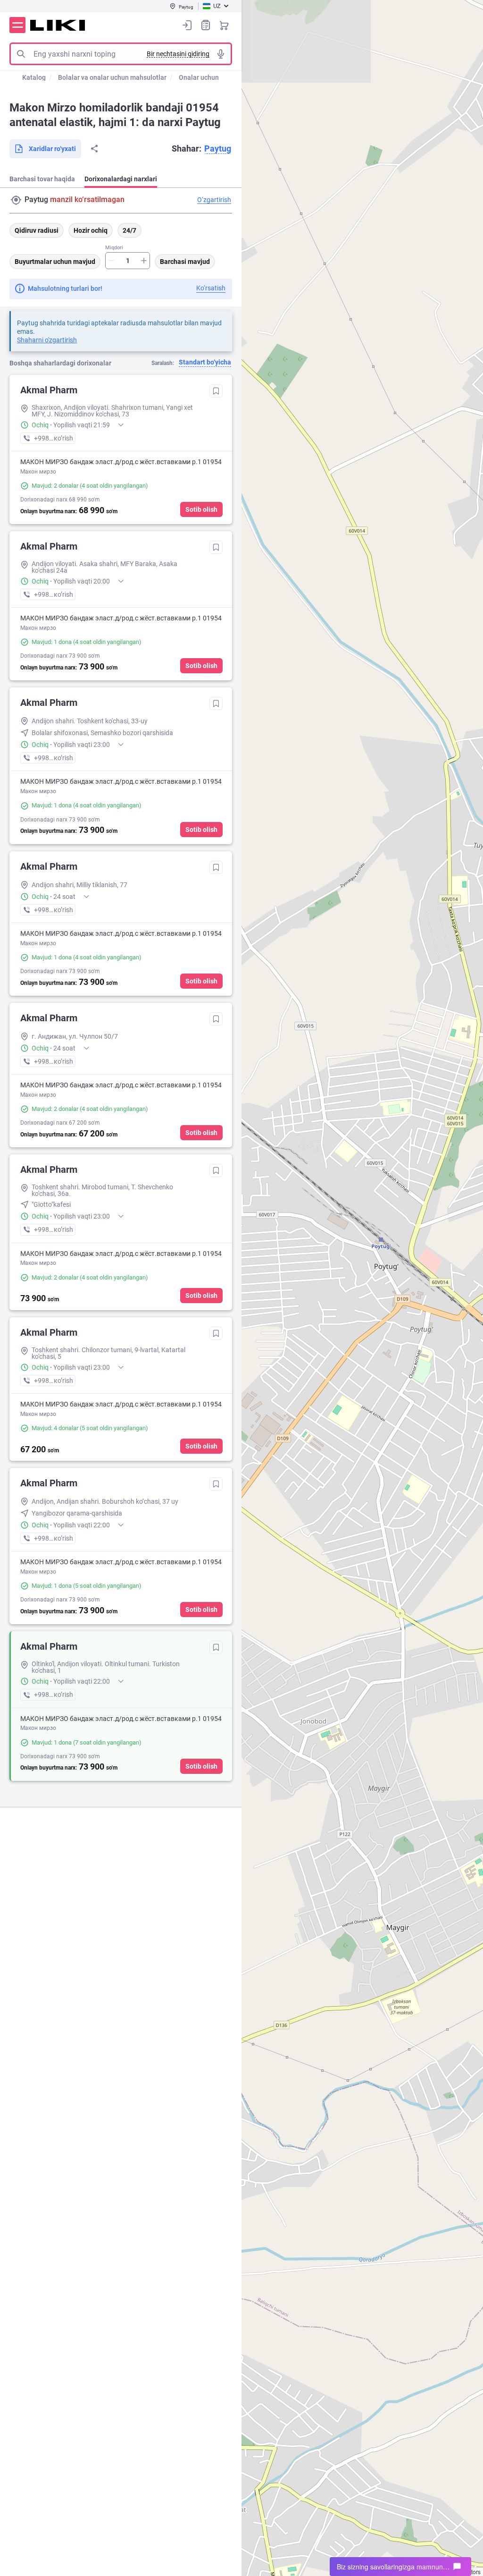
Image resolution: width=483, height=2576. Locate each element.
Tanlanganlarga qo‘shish (216, 391)
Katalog (34, 77)
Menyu (17, 25)
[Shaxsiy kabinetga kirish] (187, 25)
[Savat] (224, 25)
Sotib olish (201, 509)
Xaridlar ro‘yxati (206, 25)
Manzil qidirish (16, 200)
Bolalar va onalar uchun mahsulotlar (112, 77)
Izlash (21, 54)
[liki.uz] (58, 25)
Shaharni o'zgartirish (47, 340)
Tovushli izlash (221, 54)
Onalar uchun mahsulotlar (218, 77)
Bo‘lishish (94, 149)
